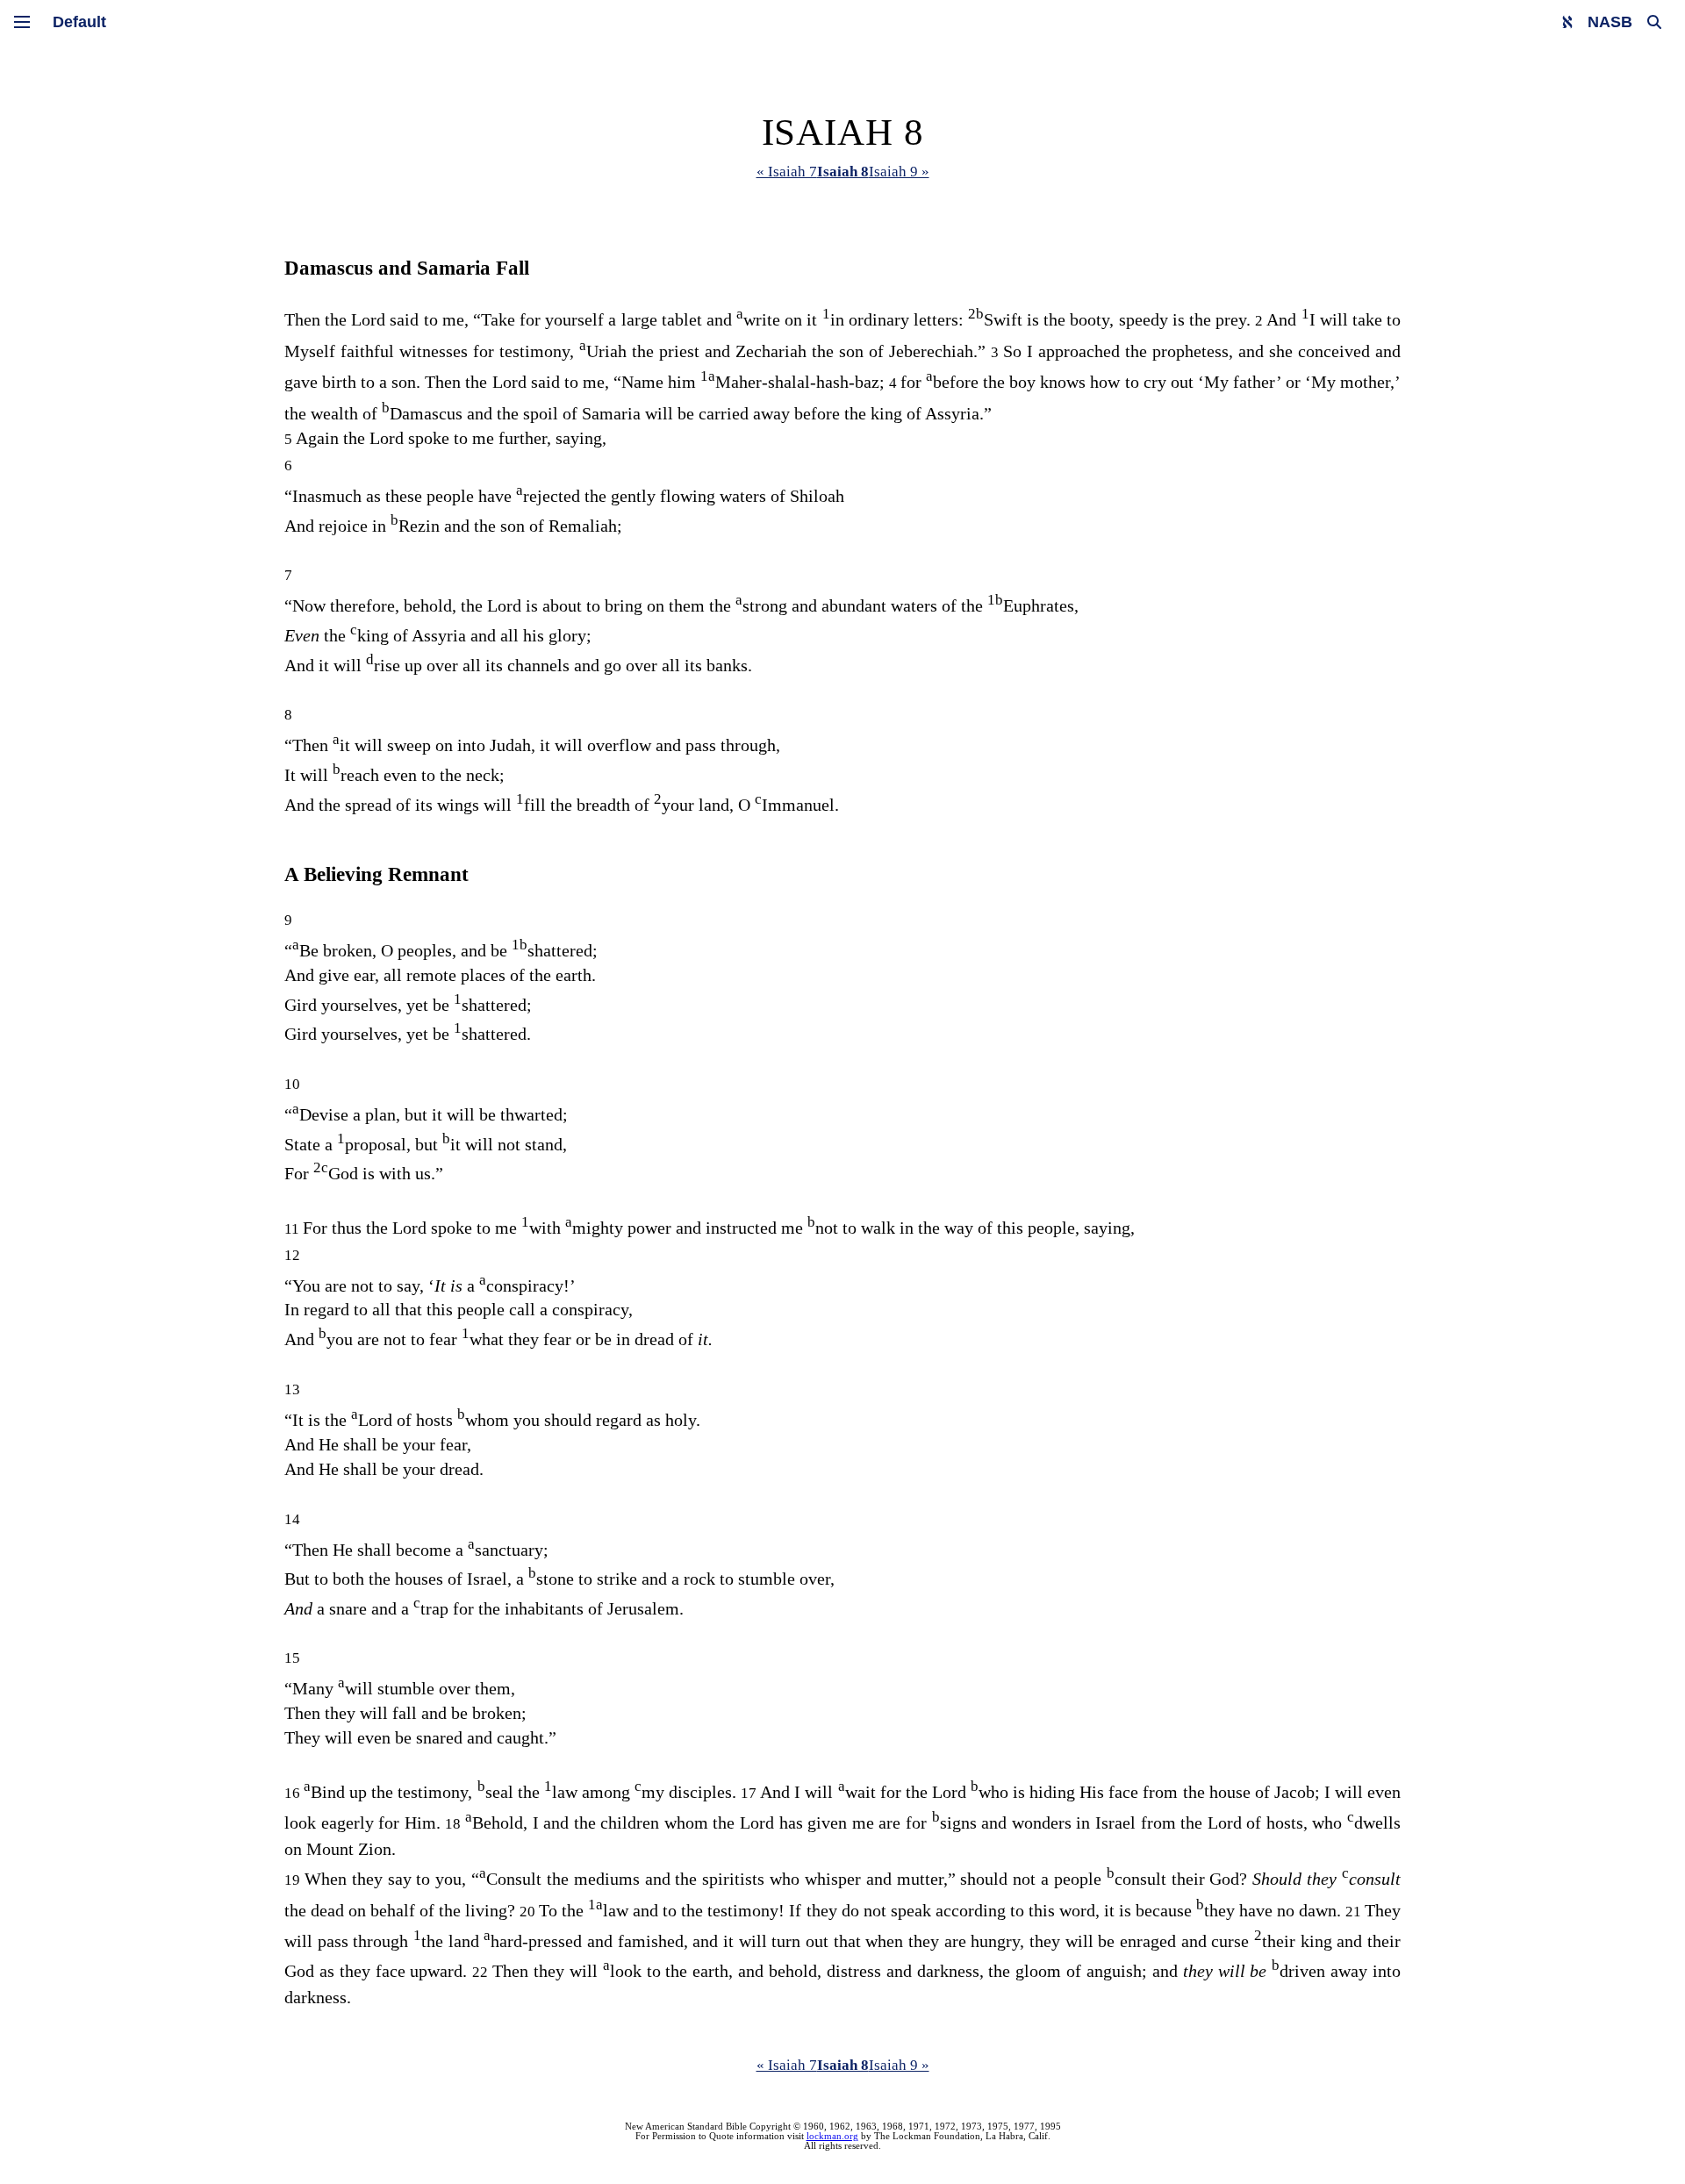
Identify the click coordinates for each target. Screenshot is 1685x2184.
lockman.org (832, 2136)
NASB (1610, 22)
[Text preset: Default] (79, 22)
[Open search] (1654, 22)
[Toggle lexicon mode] (1567, 22)
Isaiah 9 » (899, 172)
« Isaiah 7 (787, 172)
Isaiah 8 (843, 172)
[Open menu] (22, 22)
